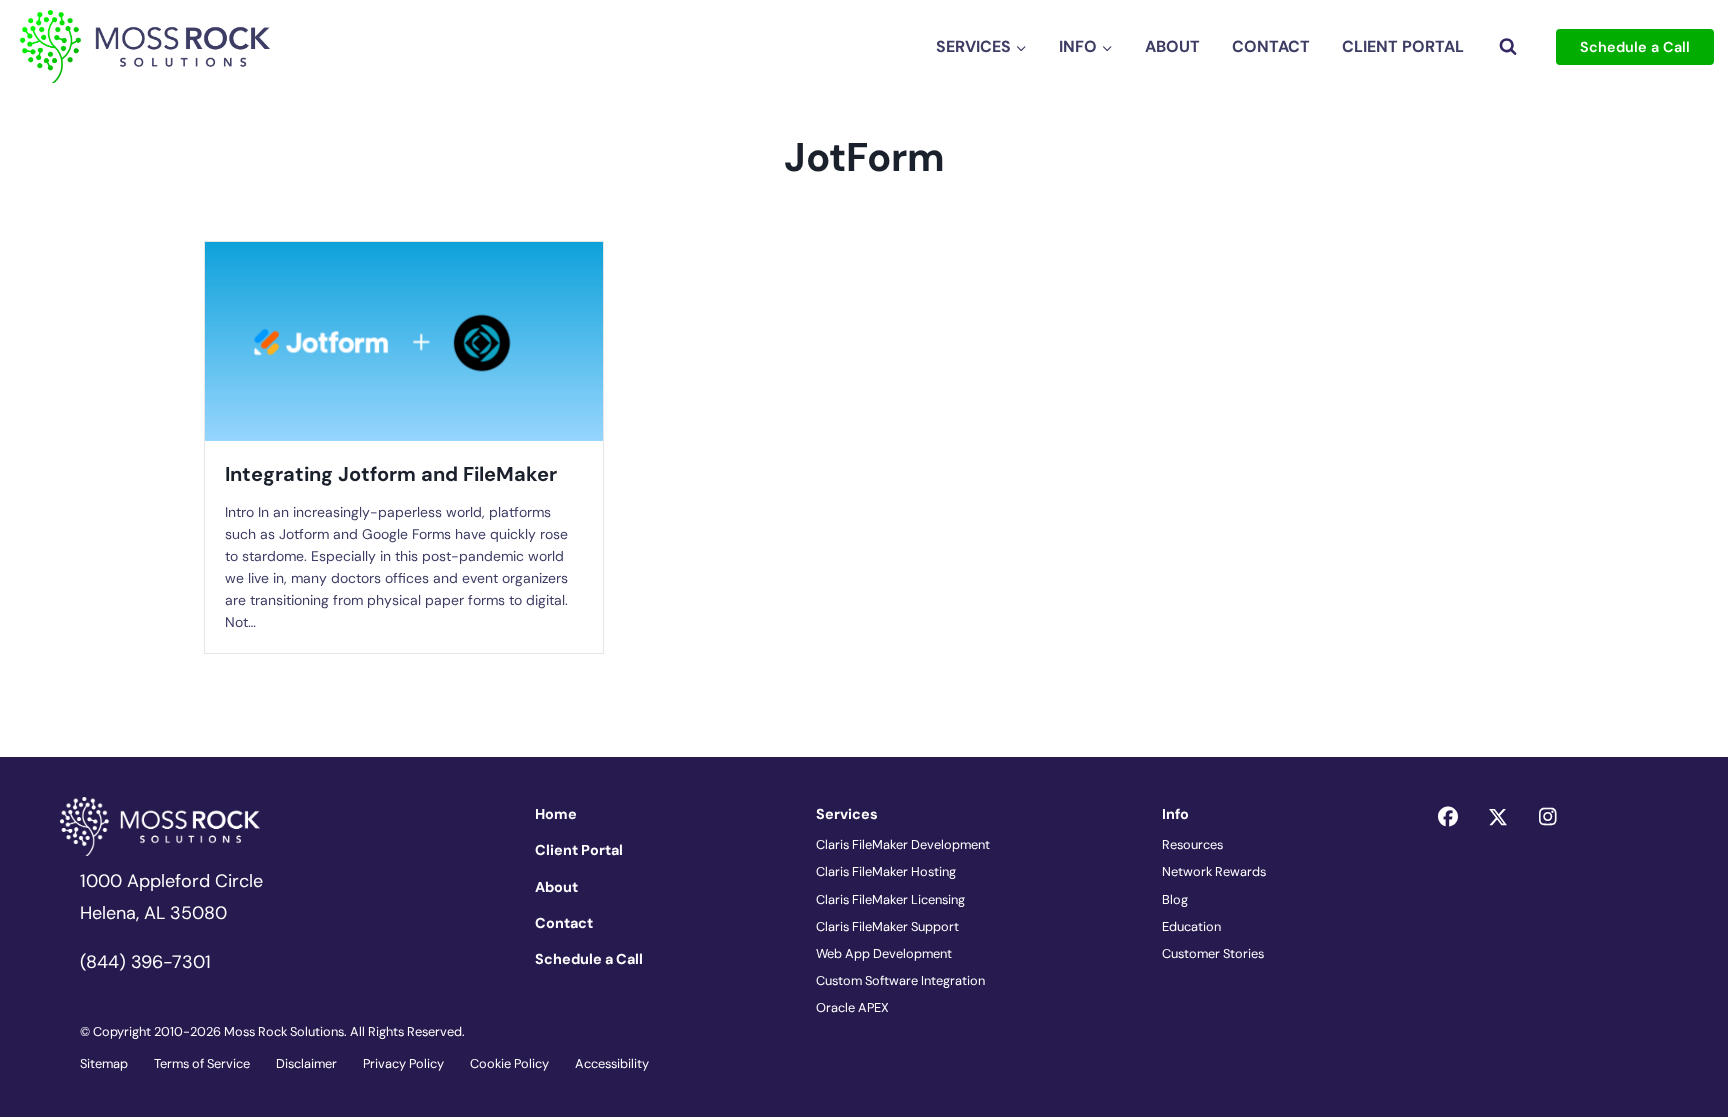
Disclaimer (306, 1063)
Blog (1175, 899)
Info (1175, 814)
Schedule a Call (1635, 47)
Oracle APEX (852, 1007)
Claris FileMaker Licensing (890, 899)
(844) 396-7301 (145, 962)
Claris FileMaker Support (887, 926)
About (1172, 46)
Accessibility (612, 1063)
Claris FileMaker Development (903, 844)
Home (556, 814)
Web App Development (884, 953)
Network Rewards (1214, 871)
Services (847, 814)
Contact (1271, 46)
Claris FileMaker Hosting (886, 871)
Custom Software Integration (900, 980)
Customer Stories (1213, 953)
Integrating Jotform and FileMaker (391, 474)
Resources (1192, 844)
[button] (1448, 817)
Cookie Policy (509, 1063)
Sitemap (104, 1063)
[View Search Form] (1508, 47)
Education (1191, 926)
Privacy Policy (403, 1063)
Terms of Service (202, 1063)
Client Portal (1403, 46)
